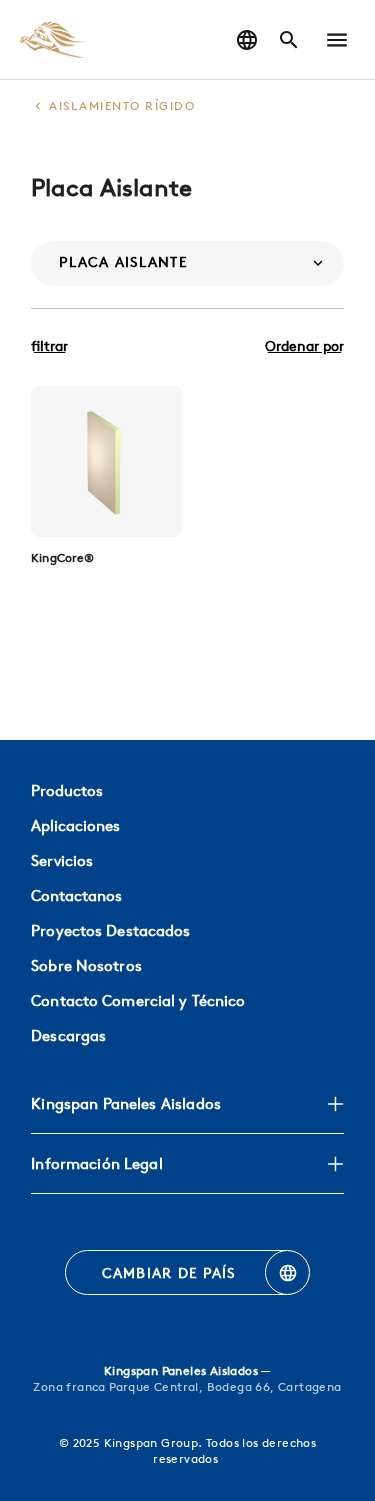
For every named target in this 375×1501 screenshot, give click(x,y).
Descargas (68, 1035)
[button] (337, 40)
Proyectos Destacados (110, 930)
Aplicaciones (75, 825)
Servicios (62, 860)
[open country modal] (247, 40)
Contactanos (76, 895)
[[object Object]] (106, 461)
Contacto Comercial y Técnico (138, 1000)
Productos (67, 790)
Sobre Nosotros (86, 965)
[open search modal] (289, 40)
